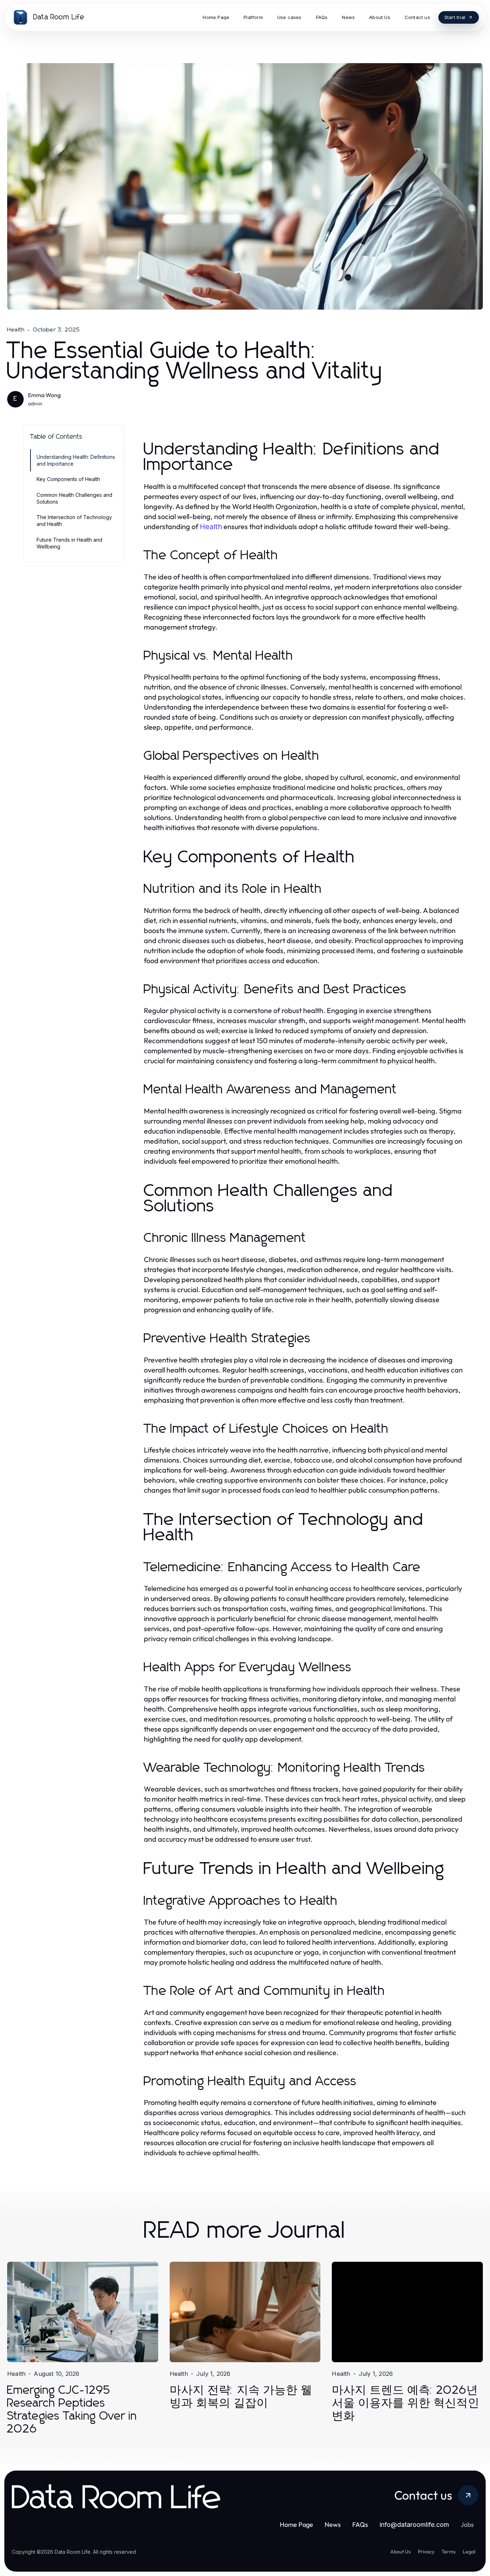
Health (16, 330)
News (333, 2525)
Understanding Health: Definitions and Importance (76, 460)
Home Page (296, 2525)
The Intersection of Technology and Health (74, 521)
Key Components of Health (68, 479)
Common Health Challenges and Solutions (74, 498)
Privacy (426, 2552)
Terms (449, 2552)
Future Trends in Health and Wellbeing (69, 543)
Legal (469, 2552)
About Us (401, 2552)
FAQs (360, 2525)
